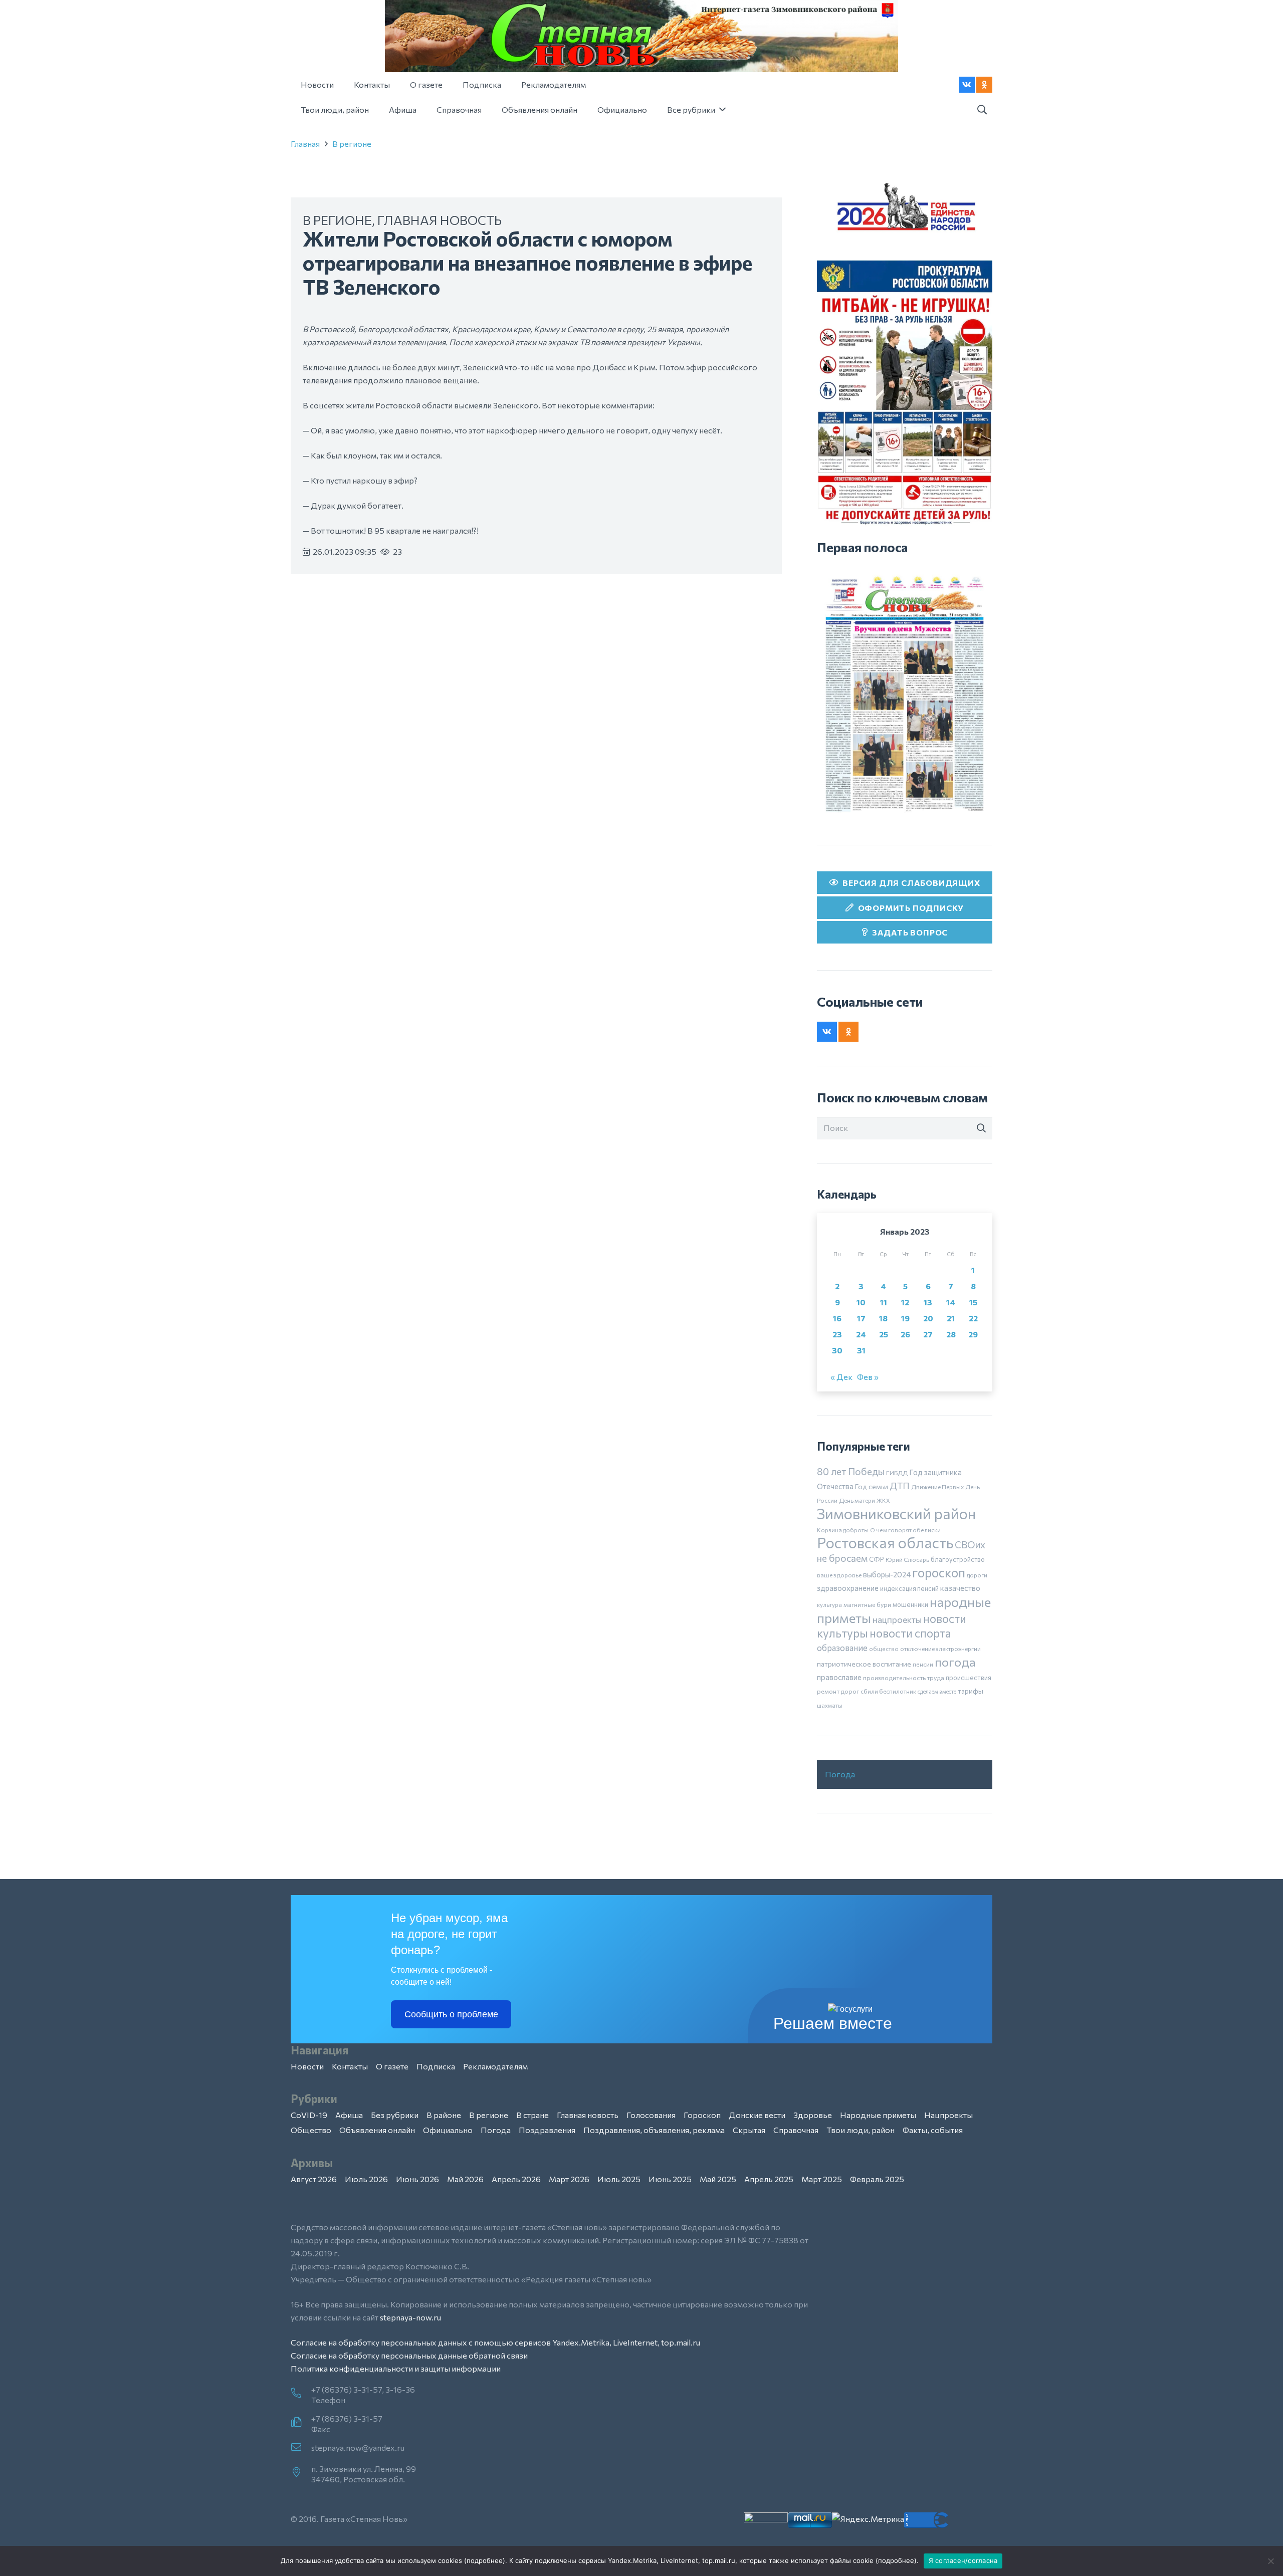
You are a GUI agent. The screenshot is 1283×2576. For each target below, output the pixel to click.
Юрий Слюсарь (907, 1559)
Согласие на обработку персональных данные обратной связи (409, 2355)
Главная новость (440, 220)
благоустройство (958, 1559)
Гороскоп (702, 2115)
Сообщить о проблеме (451, 2014)
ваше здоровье (839, 1575)
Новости (307, 2066)
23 (837, 1334)
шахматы (830, 1705)
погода (955, 1662)
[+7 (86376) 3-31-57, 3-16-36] (301, 2394)
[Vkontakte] (967, 85)
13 (928, 1302)
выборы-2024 (887, 1574)
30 (837, 1350)
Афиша (349, 2115)
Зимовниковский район (896, 1513)
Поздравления (547, 2130)
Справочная (796, 2130)
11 (884, 1302)
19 (905, 1318)
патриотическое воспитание (864, 1664)
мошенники (910, 1604)
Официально (448, 2130)
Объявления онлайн (377, 2130)
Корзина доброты (843, 1530)
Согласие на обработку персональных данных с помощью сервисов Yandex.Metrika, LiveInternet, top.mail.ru (495, 2342)
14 (951, 1302)
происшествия (969, 1678)
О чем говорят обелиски (905, 1530)
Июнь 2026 (417, 2179)
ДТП (900, 1486)
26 (905, 1334)
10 (861, 1302)
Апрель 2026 (516, 2179)
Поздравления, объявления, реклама (654, 2130)
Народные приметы (878, 2115)
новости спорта (910, 1633)
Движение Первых (937, 1487)
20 (928, 1318)
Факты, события (933, 2130)
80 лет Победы (851, 1471)
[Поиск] (981, 1128)
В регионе (352, 144)
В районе (444, 2115)
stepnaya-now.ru (410, 2317)
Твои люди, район (861, 2130)
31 (861, 1350)
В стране (532, 2115)
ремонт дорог (838, 1691)
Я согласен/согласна (963, 2560)
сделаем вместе (937, 1691)
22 (973, 1318)
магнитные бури (867, 1604)
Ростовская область (885, 1543)
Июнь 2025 (670, 2179)
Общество (311, 2130)
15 (973, 1302)
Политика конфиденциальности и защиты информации (396, 2368)
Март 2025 (822, 2179)
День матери (857, 1500)
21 (951, 1318)
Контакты (350, 2066)
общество (884, 1649)
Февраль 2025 (877, 2179)
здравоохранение (848, 1588)
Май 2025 (718, 2179)
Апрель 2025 (769, 2179)
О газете (392, 2066)
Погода (840, 1774)
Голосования (651, 2115)
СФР (877, 1559)
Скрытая (749, 2130)
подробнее (485, 2560)
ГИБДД (897, 1473)
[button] (982, 110)
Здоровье (813, 2115)
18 (883, 1318)
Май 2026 (465, 2179)
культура (829, 1604)
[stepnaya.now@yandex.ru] (301, 2448)
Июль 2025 (619, 2179)
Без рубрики (395, 2115)
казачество (960, 1588)
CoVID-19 (309, 2115)
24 (861, 1334)
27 (928, 1334)
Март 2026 (569, 2179)
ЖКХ (883, 1500)
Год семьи (872, 1486)
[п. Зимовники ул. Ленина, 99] (301, 2473)
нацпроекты (897, 1619)
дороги (977, 1575)
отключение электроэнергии (940, 1649)
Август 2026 (314, 2179)
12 (905, 1302)
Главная (305, 144)
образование (842, 1648)
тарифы (971, 1691)
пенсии (923, 1664)
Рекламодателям (495, 2066)
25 (884, 1334)
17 (861, 1318)
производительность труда (904, 1678)
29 (973, 1334)
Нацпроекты (948, 2115)
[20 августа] (905, 694)
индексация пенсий (909, 1588)
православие (839, 1677)
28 (951, 1334)
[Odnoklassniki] (984, 85)
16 (837, 1318)
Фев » (868, 1377)
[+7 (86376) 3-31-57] (301, 2423)
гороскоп (939, 1572)
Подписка (436, 2066)
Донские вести (757, 2115)
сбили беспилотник (888, 1691)
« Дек (841, 1377)
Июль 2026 (366, 2179)
